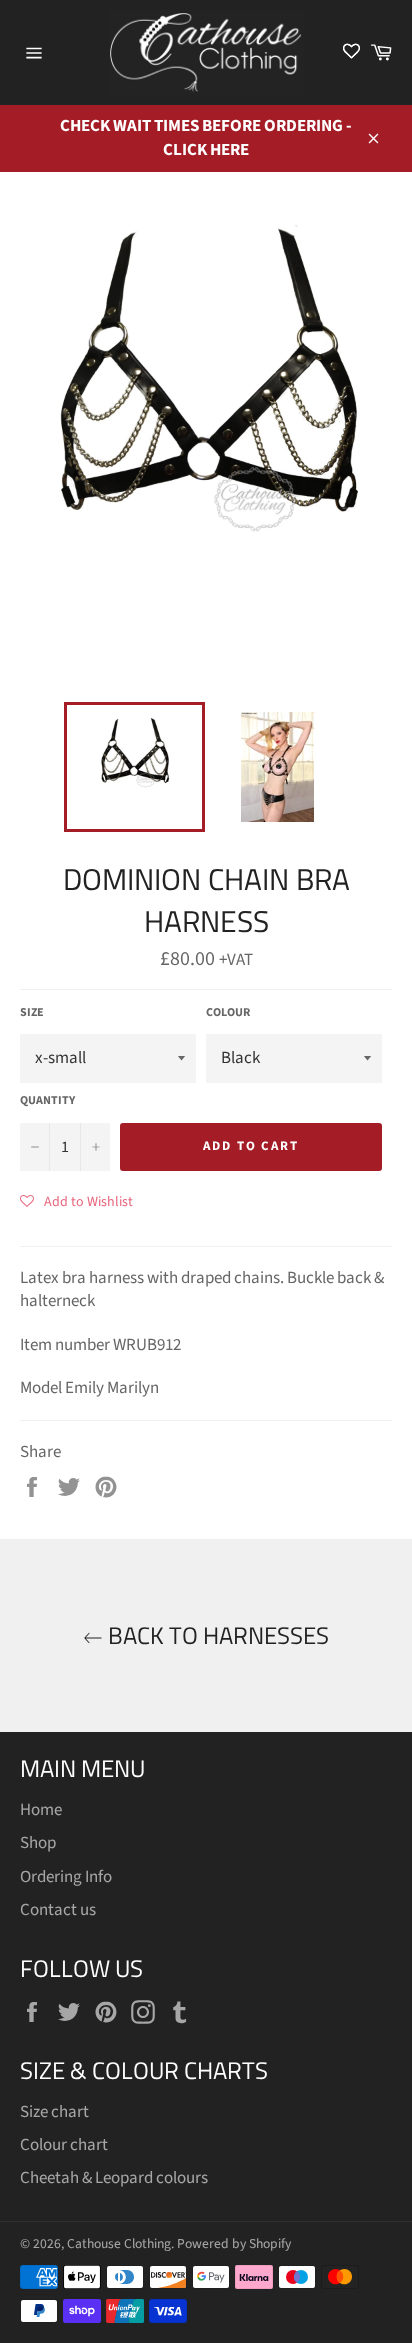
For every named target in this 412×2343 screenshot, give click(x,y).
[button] (76, 1201)
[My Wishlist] (351, 52)
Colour (228, 1013)
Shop (38, 1843)
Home (41, 1810)
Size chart (54, 2112)
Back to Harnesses (216, 1635)
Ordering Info (66, 1877)
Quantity (47, 1101)
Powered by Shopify (234, 2243)
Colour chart (64, 2145)
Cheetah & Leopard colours (114, 2178)
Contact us (58, 1910)
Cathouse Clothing (119, 2243)
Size (32, 1013)
